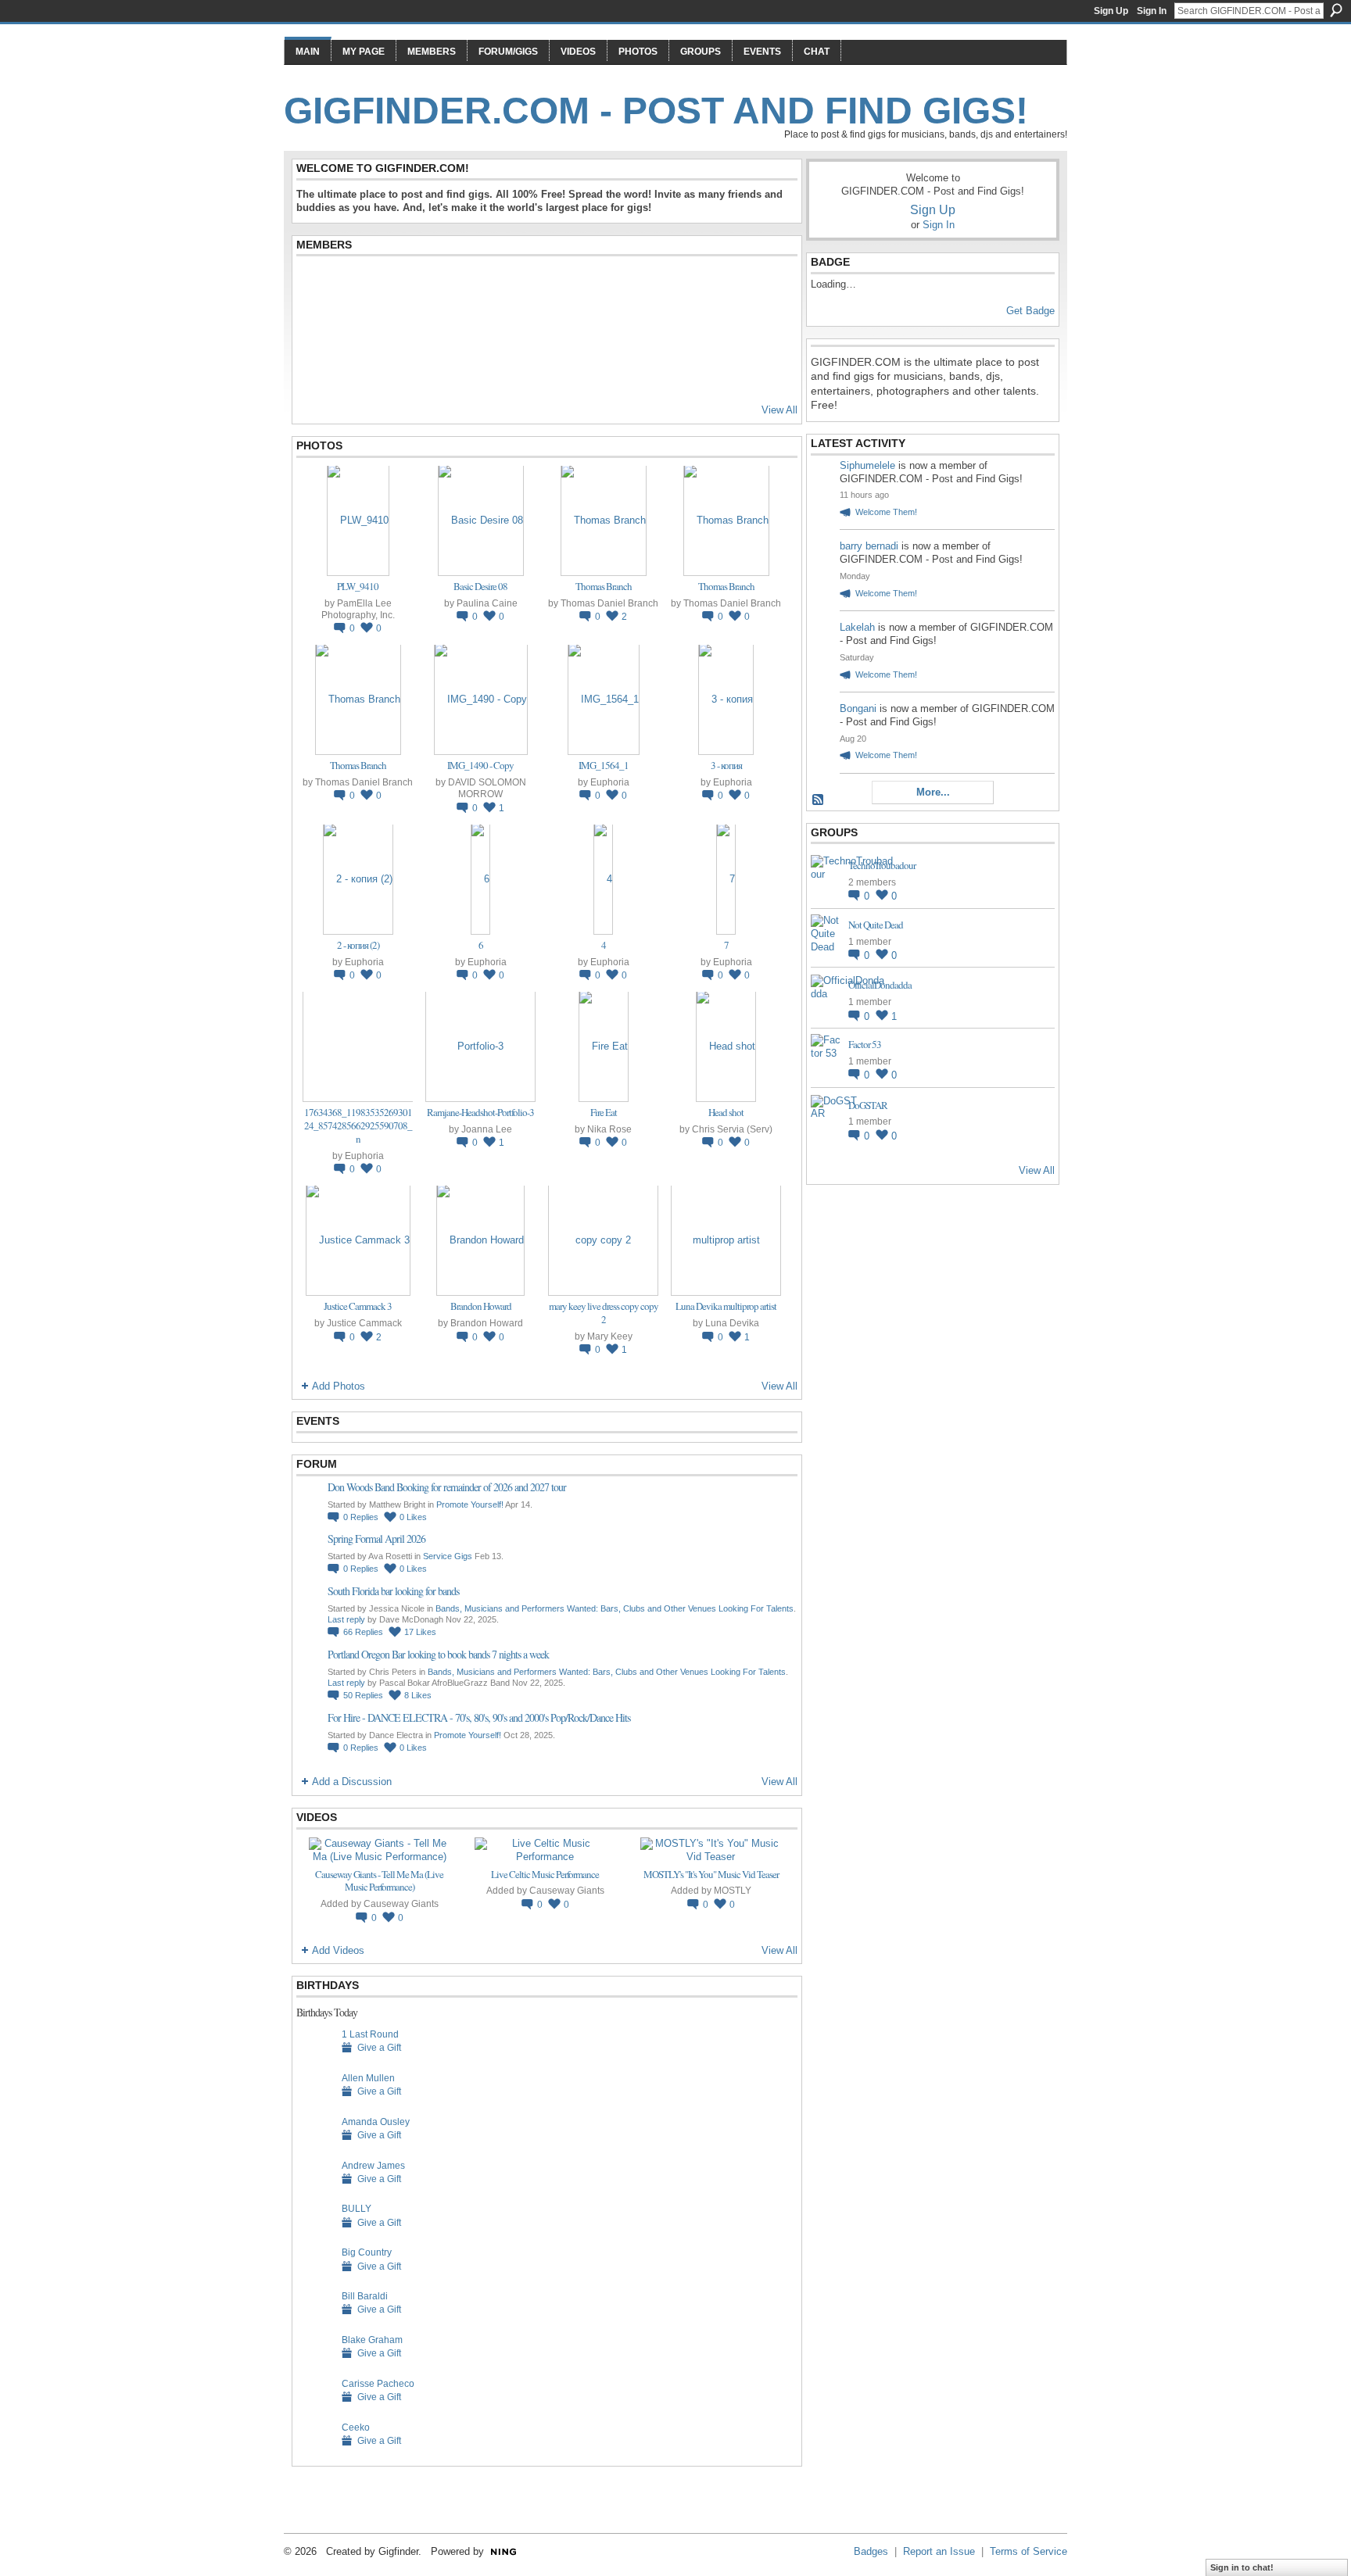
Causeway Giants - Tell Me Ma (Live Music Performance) (379, 1881)
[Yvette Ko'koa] (698, 285)
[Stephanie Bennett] (736, 327)
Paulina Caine (487, 603)
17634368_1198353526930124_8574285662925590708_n (358, 1125)
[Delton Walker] (698, 327)
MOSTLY (733, 1890)
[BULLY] (315, 2233)
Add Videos (338, 1950)
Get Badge (1030, 311)
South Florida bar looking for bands (393, 1591)
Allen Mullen (368, 2078)
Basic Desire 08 (480, 586)
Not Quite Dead (876, 925)
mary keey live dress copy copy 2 (604, 1313)
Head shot (726, 1112)
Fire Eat (604, 1112)
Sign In (1152, 11)
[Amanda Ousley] (315, 2146)
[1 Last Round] (315, 2058)
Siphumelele (869, 465)
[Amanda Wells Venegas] (430, 327)
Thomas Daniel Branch (609, 603)
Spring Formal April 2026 (376, 1538)
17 (420, 1632)
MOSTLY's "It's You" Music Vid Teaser (711, 1874)
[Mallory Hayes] (353, 370)
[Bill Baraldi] (315, 2320)
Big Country (367, 2252)
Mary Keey (610, 1336)
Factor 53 (865, 1044)
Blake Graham (372, 2340)
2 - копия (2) (358, 945)
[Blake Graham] (315, 2364)
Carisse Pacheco (378, 2383)
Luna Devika (732, 1323)
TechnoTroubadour (882, 865)
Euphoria (610, 782)
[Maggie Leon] (545, 327)
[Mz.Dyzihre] (353, 285)
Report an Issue (939, 2551)
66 (363, 1632)
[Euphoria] (468, 285)
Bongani (858, 708)
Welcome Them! (886, 512)
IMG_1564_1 (604, 765)
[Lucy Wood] (660, 327)
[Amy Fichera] (468, 370)
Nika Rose (609, 1129)
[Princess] (736, 285)
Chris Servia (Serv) (732, 1129)
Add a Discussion (352, 1782)
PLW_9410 (358, 586)
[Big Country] (315, 2276)
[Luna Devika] (315, 327)
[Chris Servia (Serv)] (315, 285)
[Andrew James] (315, 2190)
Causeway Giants (401, 1903)
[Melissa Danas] (583, 370)
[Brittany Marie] (622, 285)
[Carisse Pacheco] (315, 2408)
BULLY (357, 2208)
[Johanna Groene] (775, 285)
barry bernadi (869, 546)
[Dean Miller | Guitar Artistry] (545, 370)
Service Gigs (448, 1556)
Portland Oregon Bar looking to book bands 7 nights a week (438, 1654)
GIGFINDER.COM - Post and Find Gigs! (656, 111)
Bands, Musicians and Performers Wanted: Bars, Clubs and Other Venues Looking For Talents (615, 1608)
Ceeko (356, 2427)
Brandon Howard (481, 1306)
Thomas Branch (604, 586)
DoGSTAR (868, 1105)
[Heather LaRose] (430, 370)
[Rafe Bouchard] (583, 327)
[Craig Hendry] (622, 370)
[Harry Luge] (583, 285)
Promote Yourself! (470, 1504)
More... (933, 792)
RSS (819, 800)
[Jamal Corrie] (392, 370)
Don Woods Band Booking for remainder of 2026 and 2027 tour (447, 1487)
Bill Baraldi (365, 2296)
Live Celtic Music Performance (545, 1874)
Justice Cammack (364, 1323)
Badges (871, 2551)
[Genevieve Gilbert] (775, 327)
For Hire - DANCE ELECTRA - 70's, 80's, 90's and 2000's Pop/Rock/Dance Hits (479, 1717)
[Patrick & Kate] (507, 285)
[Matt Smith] (353, 327)
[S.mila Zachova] (315, 370)
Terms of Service (1028, 2551)
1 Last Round (370, 2034)
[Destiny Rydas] (468, 327)
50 (363, 1695)
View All (779, 410)
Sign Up (1111, 11)
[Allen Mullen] (315, 2102)
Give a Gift (379, 2047)
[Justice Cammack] (545, 285)
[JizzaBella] (507, 370)
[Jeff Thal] (507, 327)
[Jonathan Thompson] (660, 285)
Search (1336, 10)
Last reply (346, 1619)
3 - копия (726, 765)
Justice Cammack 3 (358, 1306)
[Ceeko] (315, 2451)
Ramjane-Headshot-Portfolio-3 (480, 1112)
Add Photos (339, 1386)
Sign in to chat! (1242, 2567)
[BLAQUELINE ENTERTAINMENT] (622, 327)
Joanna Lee (487, 1129)
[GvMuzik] (660, 370)
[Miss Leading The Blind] (392, 285)
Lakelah (857, 627)
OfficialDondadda (880, 985)
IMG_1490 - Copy (480, 765)
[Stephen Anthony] (392, 327)
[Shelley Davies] (430, 285)
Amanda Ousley (376, 2122)
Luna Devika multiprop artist (726, 1306)
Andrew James (373, 2165)
